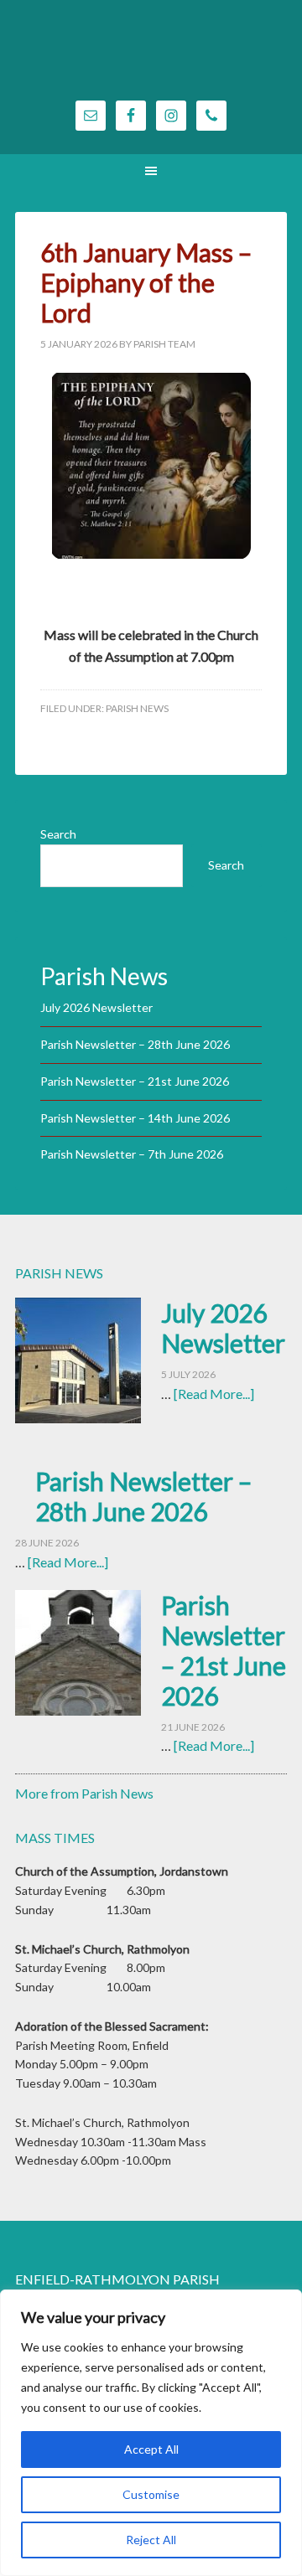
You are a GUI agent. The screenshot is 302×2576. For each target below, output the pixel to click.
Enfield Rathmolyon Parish (151, 59)
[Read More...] (214, 1394)
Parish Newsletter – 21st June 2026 (135, 1081)
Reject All (151, 2540)
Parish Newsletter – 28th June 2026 (135, 1044)
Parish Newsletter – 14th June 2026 (135, 1118)
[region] (151, 2433)
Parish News (137, 708)
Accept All (151, 2449)
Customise (151, 2494)
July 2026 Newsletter (96, 1007)
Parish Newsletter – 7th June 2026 (132, 1154)
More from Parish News (84, 1793)
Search (58, 834)
